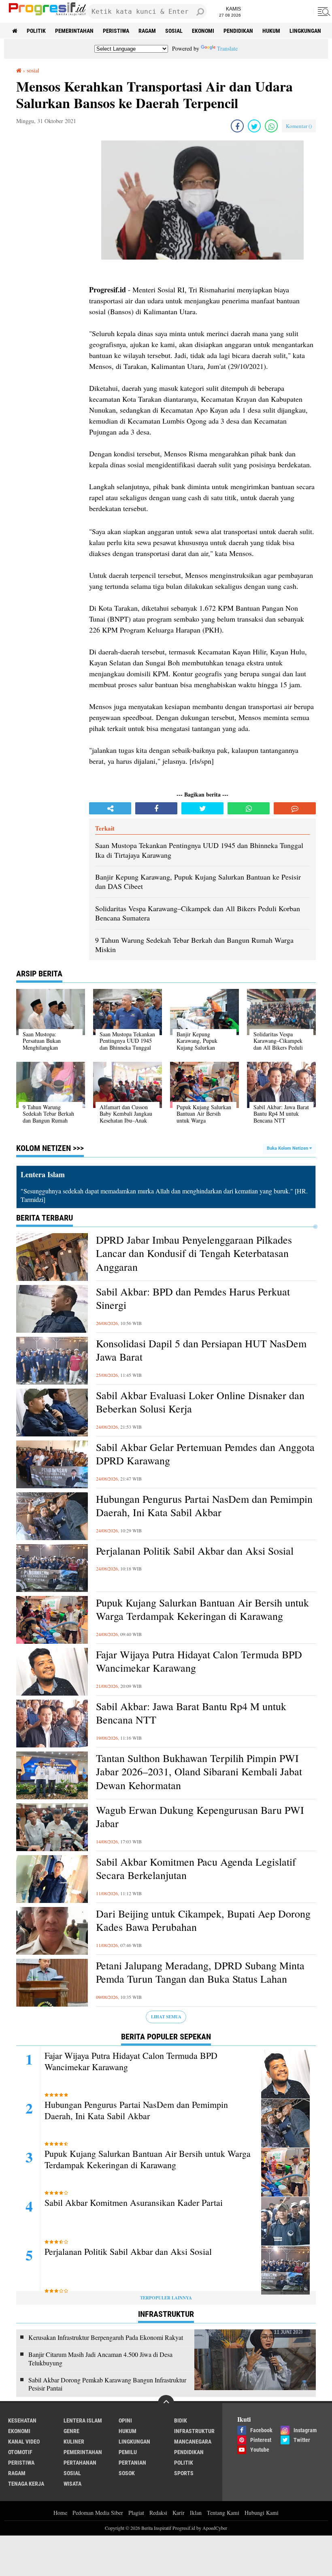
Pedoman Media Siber (98, 2513)
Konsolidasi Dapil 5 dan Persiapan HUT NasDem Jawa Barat (201, 1350)
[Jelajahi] (323, 11)
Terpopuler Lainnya (166, 2298)
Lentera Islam (83, 2420)
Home (60, 2513)
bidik (181, 2420)
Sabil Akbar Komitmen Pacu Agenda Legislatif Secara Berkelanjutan (196, 1869)
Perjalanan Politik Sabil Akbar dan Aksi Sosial (195, 1551)
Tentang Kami (223, 2513)
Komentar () (299, 126)
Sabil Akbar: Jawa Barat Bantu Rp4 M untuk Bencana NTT (191, 1713)
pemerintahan (74, 31)
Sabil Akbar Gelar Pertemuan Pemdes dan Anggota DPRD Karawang (205, 1454)
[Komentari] (295, 808)
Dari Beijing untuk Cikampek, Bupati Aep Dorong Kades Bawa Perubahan (203, 1921)
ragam (147, 31)
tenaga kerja (26, 2484)
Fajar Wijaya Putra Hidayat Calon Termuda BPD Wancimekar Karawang (199, 1661)
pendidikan (238, 31)
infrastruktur (194, 2431)
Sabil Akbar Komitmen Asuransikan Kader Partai (134, 2203)
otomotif (20, 2452)
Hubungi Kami (262, 2513)
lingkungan (305, 31)
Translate (227, 48)
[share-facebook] (237, 126)
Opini (125, 2420)
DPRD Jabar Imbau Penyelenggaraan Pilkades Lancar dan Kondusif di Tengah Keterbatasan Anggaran (194, 1254)
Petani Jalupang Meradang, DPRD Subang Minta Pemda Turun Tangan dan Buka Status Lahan (200, 1972)
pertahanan (80, 2463)
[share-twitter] (254, 126)
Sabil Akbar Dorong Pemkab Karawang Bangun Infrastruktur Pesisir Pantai (107, 2384)
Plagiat (136, 2513)
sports (184, 2473)
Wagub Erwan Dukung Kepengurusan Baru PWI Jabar (200, 1817)
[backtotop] (166, 2403)
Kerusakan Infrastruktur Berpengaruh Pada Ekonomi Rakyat (106, 2337)
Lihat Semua (166, 2017)
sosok (127, 2473)
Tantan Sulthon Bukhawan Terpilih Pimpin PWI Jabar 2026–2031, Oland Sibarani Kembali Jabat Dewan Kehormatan (199, 1772)
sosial (174, 31)
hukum (271, 31)
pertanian (132, 2463)
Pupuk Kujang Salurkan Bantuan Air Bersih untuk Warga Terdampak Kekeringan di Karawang (202, 1610)
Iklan (196, 2513)
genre (71, 2431)
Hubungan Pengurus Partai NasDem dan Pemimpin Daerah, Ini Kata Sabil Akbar (204, 1506)
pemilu (128, 2452)
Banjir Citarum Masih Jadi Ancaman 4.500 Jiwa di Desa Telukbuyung (100, 2359)
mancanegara (193, 2442)
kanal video (24, 2442)
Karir (179, 2513)
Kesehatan (22, 2420)
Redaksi (158, 2513)
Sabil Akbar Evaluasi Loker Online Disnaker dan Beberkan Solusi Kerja (200, 1402)
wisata (72, 2484)
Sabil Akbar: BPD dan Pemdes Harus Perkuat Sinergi (193, 1299)
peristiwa (116, 31)
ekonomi (203, 31)
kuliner (74, 2442)
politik (36, 31)
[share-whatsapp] (271, 126)
